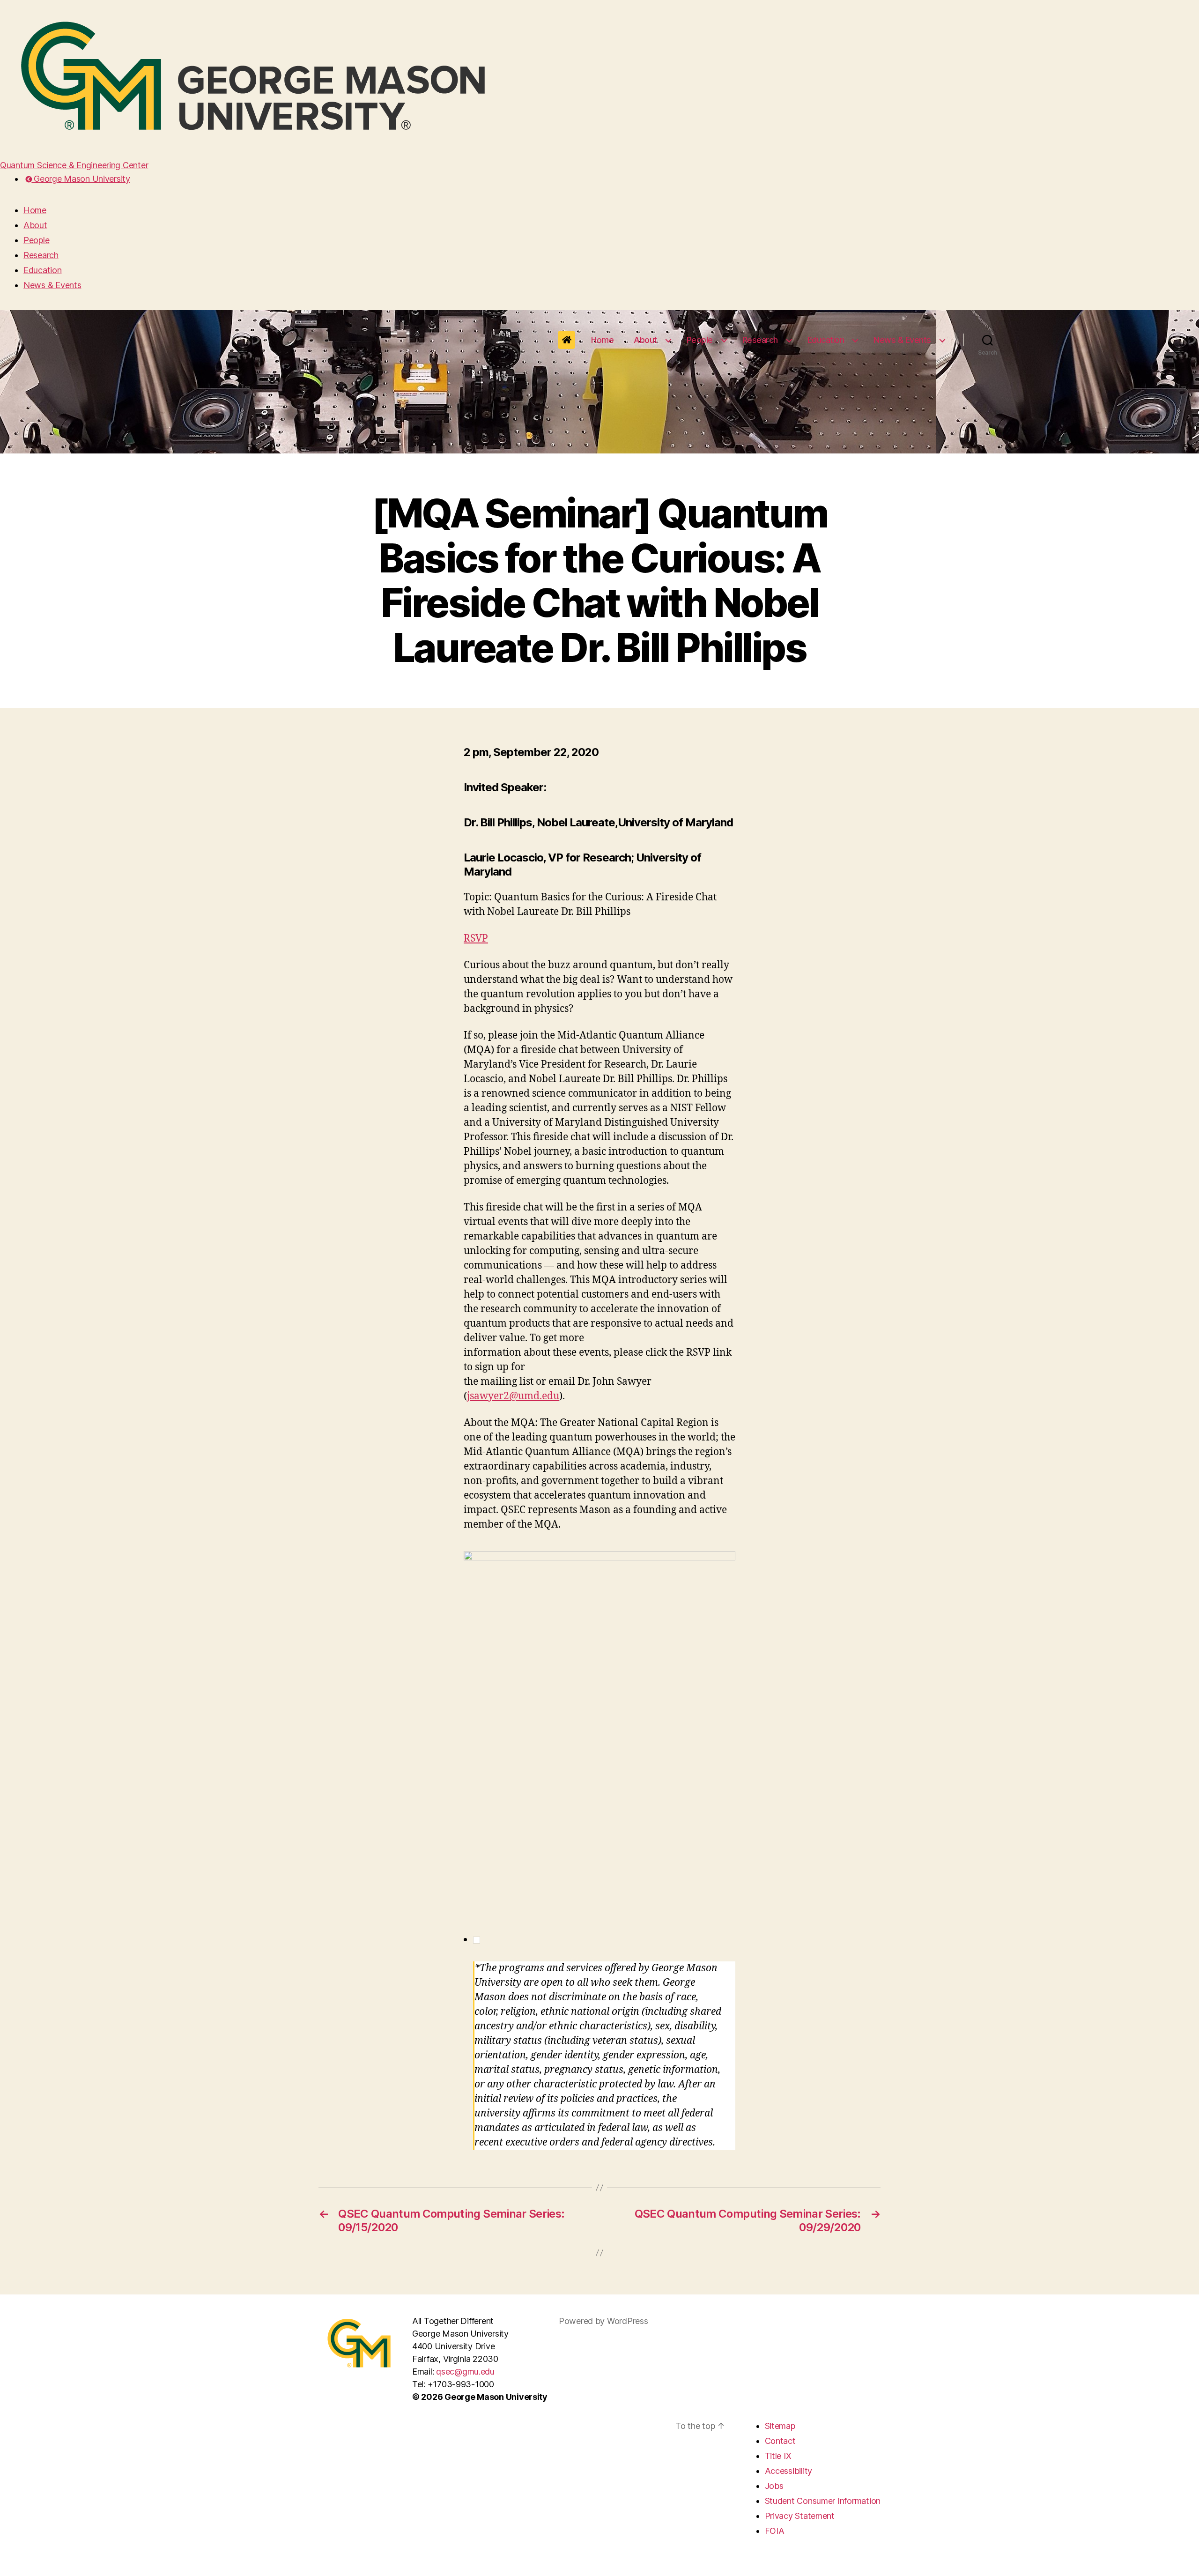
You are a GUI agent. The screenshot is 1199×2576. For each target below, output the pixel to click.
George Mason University (81, 179)
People (36, 240)
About (35, 225)
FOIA (775, 2531)
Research (41, 255)
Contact (780, 2441)
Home (35, 210)
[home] (567, 340)
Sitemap (780, 2426)
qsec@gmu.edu (465, 2372)
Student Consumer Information (823, 2501)
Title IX (778, 2456)
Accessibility (789, 2471)
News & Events (52, 285)
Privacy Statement (800, 2516)
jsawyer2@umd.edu (513, 1396)
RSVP (476, 939)
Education (43, 270)
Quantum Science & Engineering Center (74, 165)
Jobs (774, 2486)
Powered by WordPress (603, 2321)
